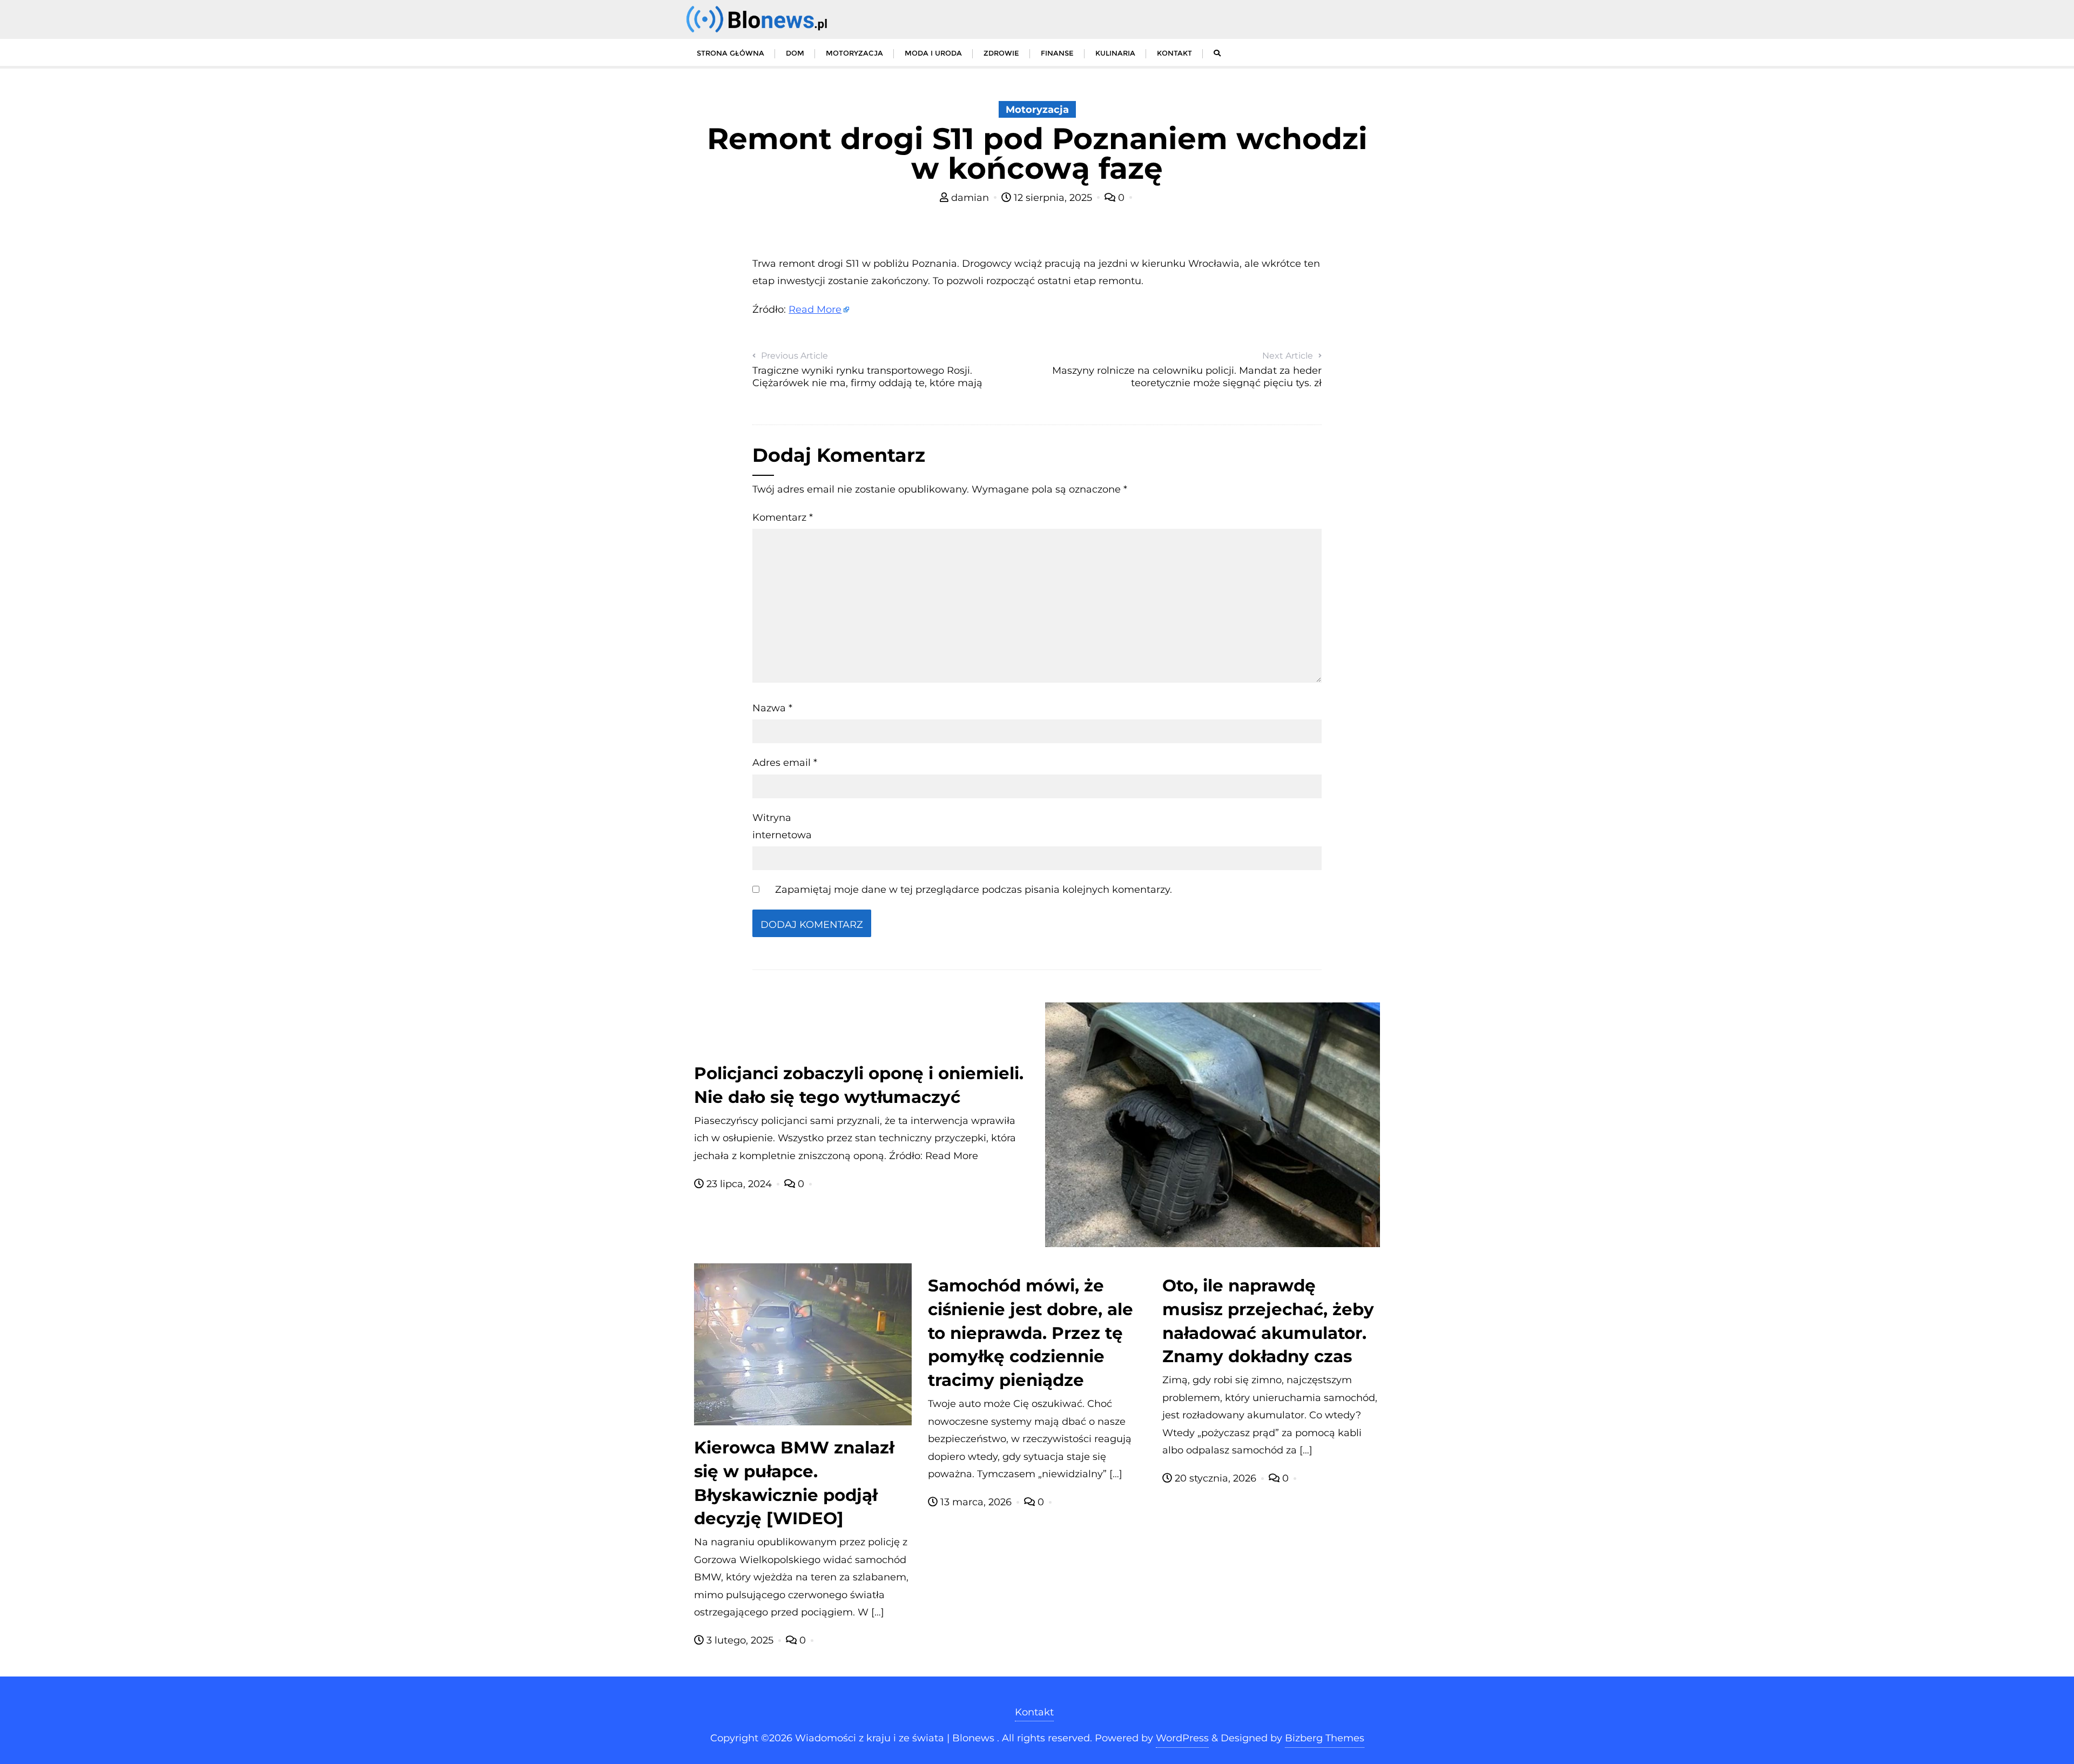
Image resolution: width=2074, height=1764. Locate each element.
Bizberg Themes (1325, 1738)
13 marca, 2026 (976, 1502)
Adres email (785, 763)
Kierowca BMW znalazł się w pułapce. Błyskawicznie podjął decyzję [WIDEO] (794, 1483)
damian (970, 198)
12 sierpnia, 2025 (1053, 198)
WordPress (1182, 1738)
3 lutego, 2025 (740, 1640)
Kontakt (1034, 1712)
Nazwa (772, 708)
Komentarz (783, 517)
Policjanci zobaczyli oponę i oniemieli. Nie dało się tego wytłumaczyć (859, 1085)
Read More (815, 309)
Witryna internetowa (782, 826)
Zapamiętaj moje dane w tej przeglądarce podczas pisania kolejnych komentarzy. (974, 890)
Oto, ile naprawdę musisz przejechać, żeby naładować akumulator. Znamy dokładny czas (1268, 1321)
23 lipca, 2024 (739, 1184)
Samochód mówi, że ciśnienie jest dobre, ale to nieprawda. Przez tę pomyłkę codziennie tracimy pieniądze (1031, 1333)
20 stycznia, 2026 (1216, 1478)
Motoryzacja (1037, 110)
